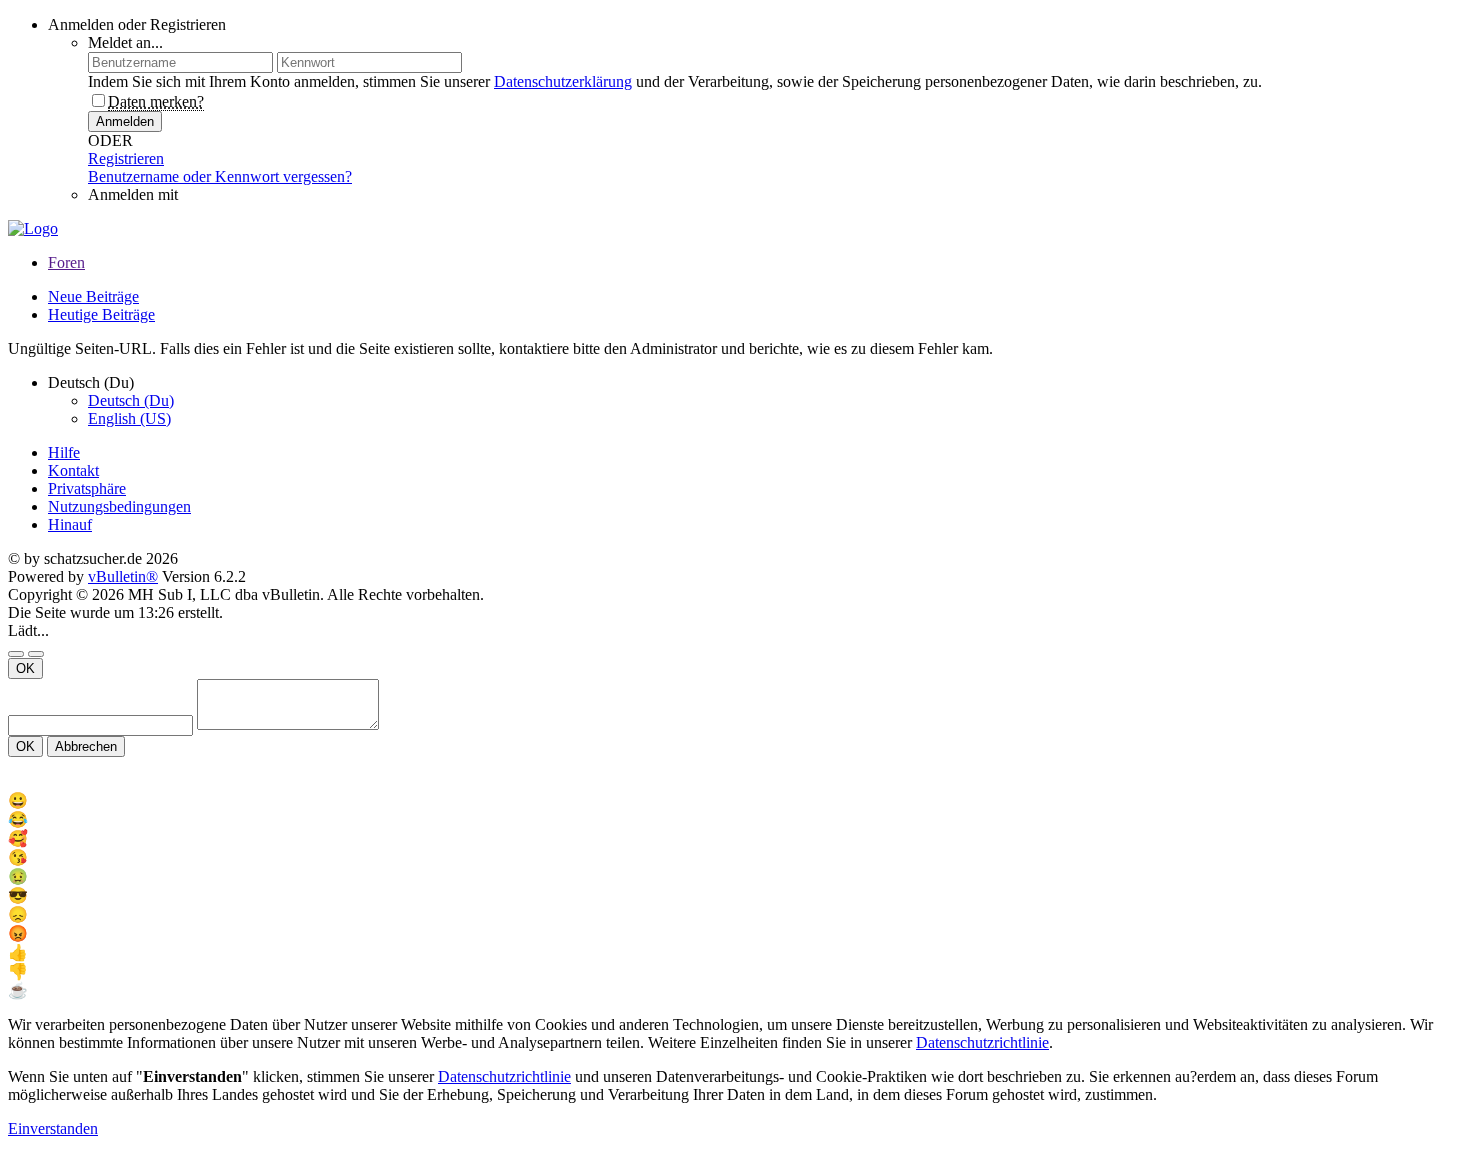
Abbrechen (86, 746)
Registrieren (126, 158)
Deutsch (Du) (131, 400)
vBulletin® (123, 576)
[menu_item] (735, 800)
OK (25, 668)
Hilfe (64, 452)
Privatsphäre (87, 488)
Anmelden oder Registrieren (137, 24)
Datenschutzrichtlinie (982, 1042)
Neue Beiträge (93, 296)
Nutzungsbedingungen (119, 506)
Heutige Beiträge (101, 314)
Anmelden (125, 121)
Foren (66, 262)
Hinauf (70, 524)
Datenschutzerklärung (563, 81)
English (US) (129, 418)
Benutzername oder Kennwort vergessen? (220, 176)
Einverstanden (53, 1128)
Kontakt (73, 470)
